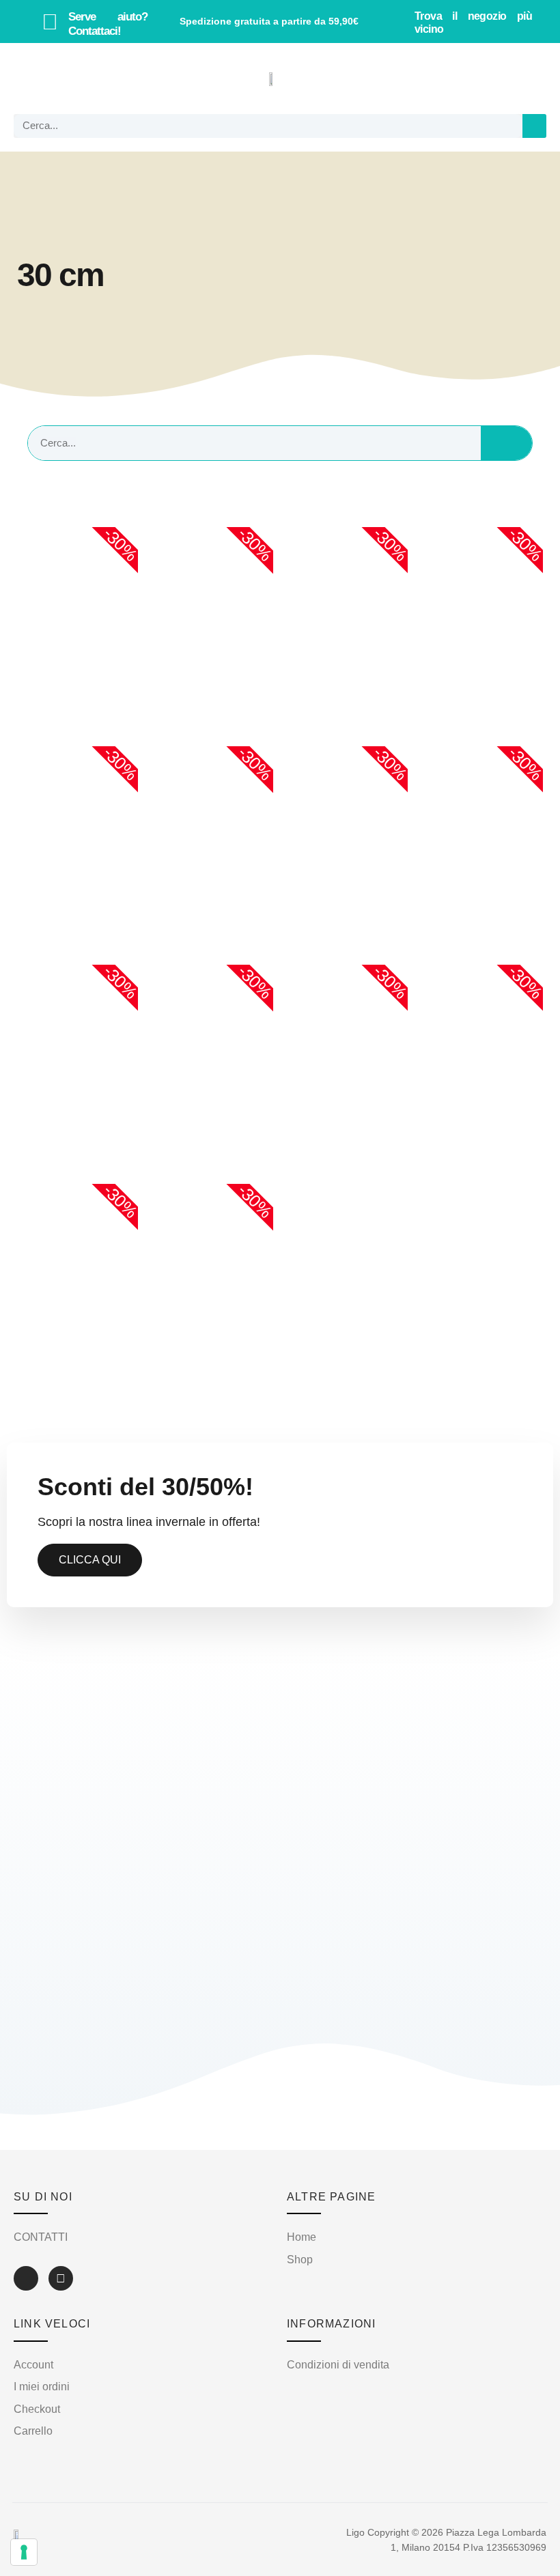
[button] (31, 79)
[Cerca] (534, 126)
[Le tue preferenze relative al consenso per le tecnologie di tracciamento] (24, 2552)
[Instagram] (61, 2278)
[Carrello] (524, 79)
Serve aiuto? (108, 24)
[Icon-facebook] (26, 2278)
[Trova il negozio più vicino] (398, 22)
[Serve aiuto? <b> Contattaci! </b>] (50, 22)
